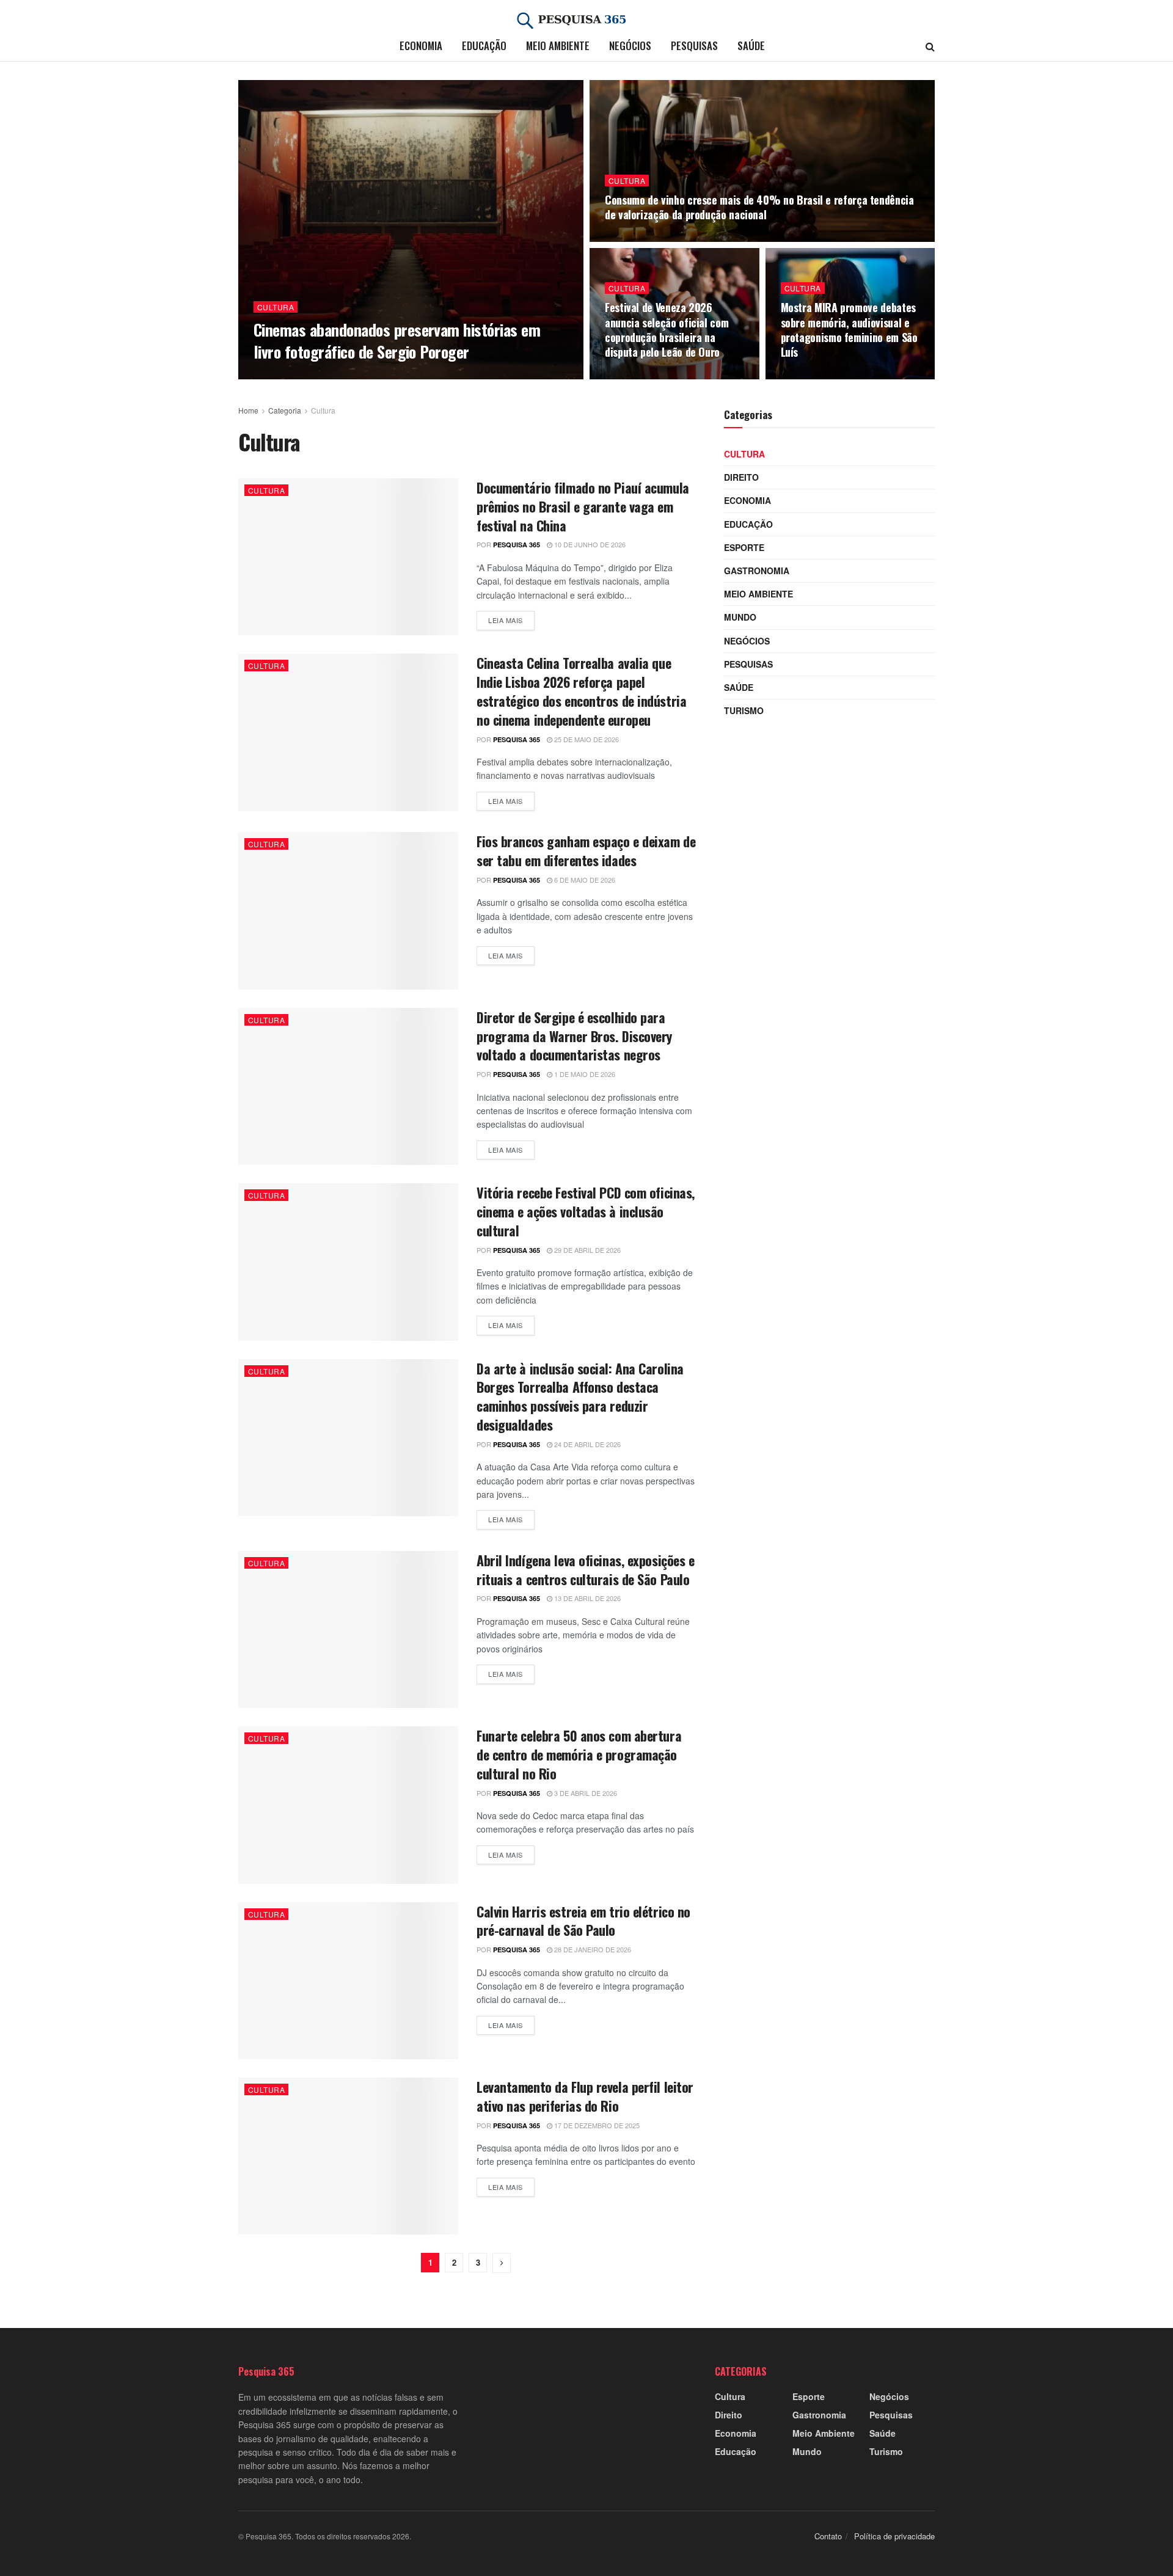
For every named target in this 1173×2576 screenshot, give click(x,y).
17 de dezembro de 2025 (596, 2125)
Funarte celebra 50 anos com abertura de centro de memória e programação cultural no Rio (579, 1754)
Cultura (276, 307)
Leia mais (511, 620)
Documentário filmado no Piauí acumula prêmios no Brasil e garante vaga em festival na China (583, 506)
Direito (741, 477)
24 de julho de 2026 (646, 376)
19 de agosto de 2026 (369, 375)
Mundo (740, 617)
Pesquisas (694, 46)
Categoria (285, 410)
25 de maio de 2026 (586, 739)
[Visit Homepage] (586, 21)
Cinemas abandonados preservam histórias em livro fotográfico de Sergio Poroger (397, 340)
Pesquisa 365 (294, 375)
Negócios (630, 46)
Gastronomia (757, 571)
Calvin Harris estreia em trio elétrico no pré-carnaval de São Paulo (583, 1921)
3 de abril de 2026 (585, 1793)
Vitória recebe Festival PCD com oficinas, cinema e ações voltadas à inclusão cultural (586, 1211)
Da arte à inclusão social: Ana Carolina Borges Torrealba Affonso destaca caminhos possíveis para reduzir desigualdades (580, 1396)
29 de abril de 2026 (586, 1250)
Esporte (744, 547)
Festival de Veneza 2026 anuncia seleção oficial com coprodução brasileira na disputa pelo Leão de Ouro (667, 330)
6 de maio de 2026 (584, 880)
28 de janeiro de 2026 (592, 1949)
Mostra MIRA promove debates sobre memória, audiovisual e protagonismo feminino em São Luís (849, 330)
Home (248, 410)
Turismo (744, 710)
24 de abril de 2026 (586, 1444)
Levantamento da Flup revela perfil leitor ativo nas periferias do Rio (585, 2096)
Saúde (751, 46)
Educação (484, 46)
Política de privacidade (894, 2537)
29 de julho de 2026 (646, 238)
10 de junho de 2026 (589, 544)
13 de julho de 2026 (822, 376)
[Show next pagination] (502, 2263)
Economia (421, 46)
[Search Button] (930, 46)
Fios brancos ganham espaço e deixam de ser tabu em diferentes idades (586, 851)
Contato (828, 2537)
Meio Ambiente (558, 46)
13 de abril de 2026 (586, 1598)
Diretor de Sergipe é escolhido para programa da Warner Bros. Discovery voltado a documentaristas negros (574, 1036)
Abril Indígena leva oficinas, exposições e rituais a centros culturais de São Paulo (586, 1570)
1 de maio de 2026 (584, 1074)
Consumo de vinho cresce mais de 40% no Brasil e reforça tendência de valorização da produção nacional (759, 207)
